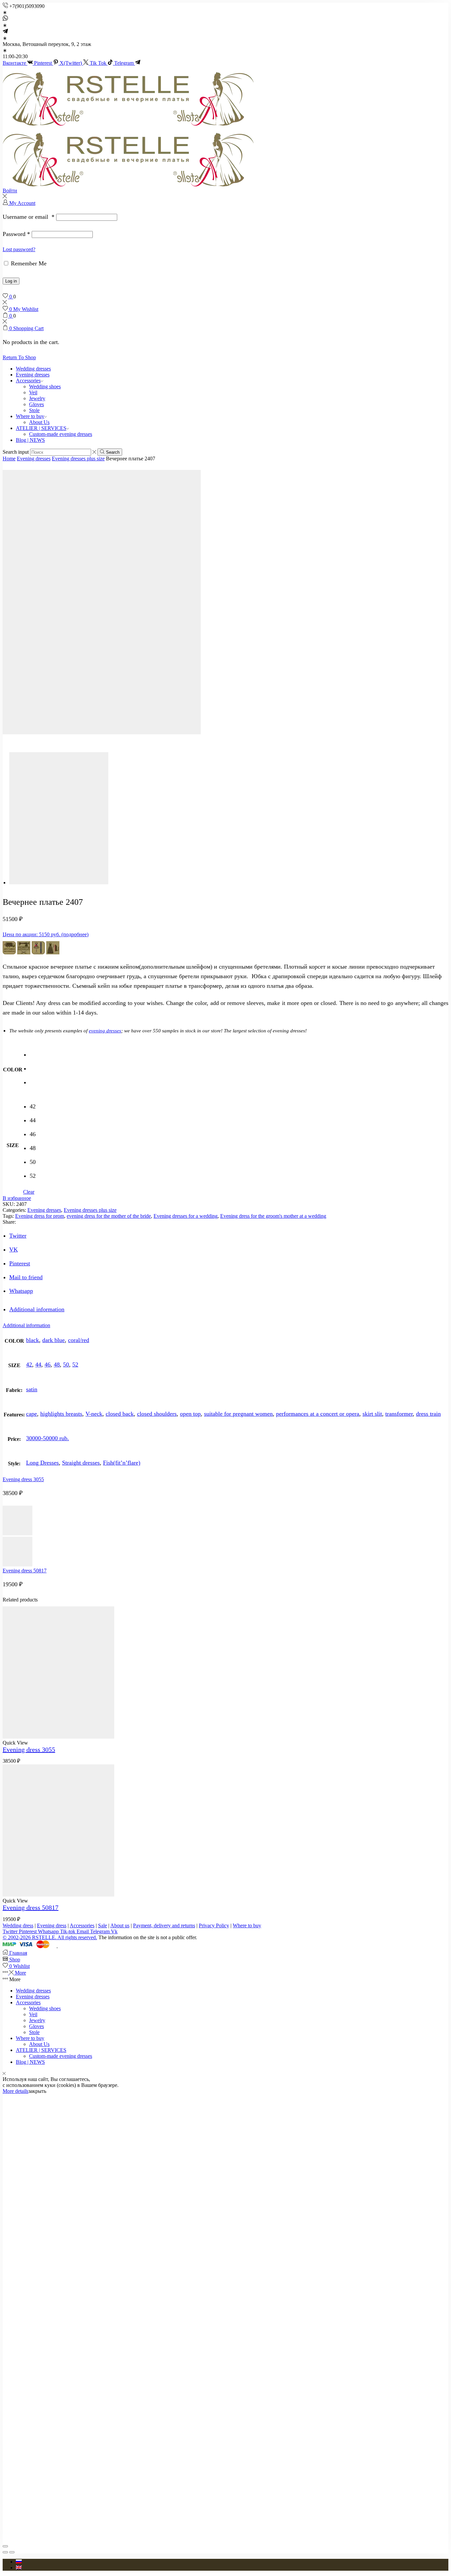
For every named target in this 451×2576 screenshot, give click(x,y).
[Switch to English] (19, 2568)
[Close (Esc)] (5, 2546)
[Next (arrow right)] (12, 2552)
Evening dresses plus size (78, 459)
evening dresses (105, 1031)
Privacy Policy (214, 1925)
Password (16, 234)
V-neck (94, 1414)
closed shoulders (157, 1414)
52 (75, 1365)
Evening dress (52, 1925)
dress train (428, 1414)
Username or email (29, 217)
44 (38, 1365)
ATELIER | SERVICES (41, 428)
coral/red (79, 1340)
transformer (399, 1414)
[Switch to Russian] (19, 2562)
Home (9, 459)
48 (57, 1365)
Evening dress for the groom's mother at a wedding (273, 1216)
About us (120, 1925)
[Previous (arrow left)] (5, 2552)
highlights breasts (61, 1414)
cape (32, 1414)
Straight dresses (81, 1463)
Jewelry (37, 398)
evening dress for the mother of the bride (109, 1216)
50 (66, 1365)
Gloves (36, 404)
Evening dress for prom (40, 1216)
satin (32, 1389)
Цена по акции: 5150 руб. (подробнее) (46, 934)
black (33, 1340)
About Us (39, 422)
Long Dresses (42, 1463)
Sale (103, 1925)
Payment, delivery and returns (164, 1925)
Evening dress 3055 (23, 1479)
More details (16, 2091)
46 (48, 1365)
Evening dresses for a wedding (186, 1216)
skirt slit (372, 1414)
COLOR (13, 1070)
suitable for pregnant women (238, 1414)
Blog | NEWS (30, 440)
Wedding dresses (33, 369)
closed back (120, 1414)
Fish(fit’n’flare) (122, 1463)
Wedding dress (18, 1925)
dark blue (53, 1340)
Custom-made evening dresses (61, 434)
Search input (16, 452)
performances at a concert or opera (318, 1414)
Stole (34, 410)
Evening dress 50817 (25, 1571)
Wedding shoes (45, 386)
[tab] (37, 1309)
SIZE (13, 1145)
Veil (33, 392)
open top (190, 1414)
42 (29, 1365)
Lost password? (19, 249)
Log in (11, 281)
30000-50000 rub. (48, 1438)
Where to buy (30, 416)
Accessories (28, 381)
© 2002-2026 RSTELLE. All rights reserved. (50, 1937)
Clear (29, 1192)
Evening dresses (33, 375)
